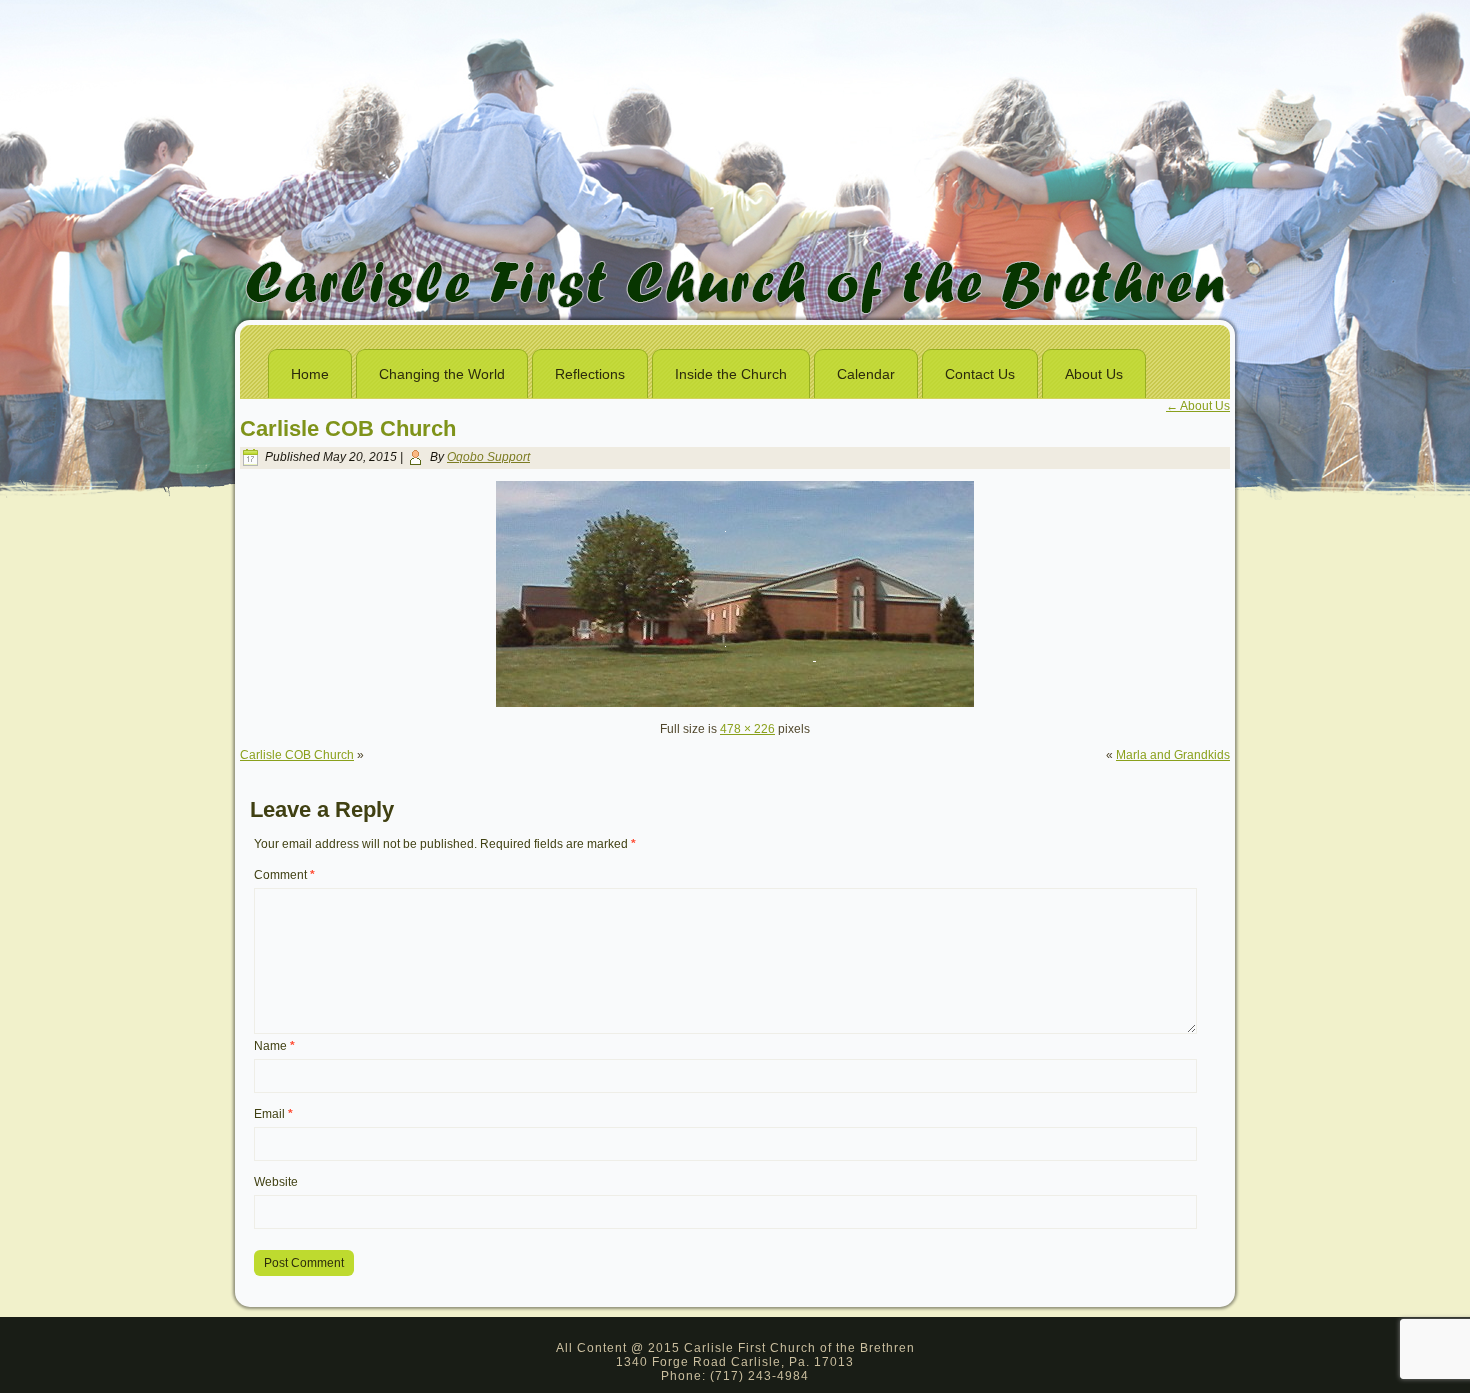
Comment (284, 875)
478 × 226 (747, 729)
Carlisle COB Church (348, 428)
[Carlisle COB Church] (735, 703)
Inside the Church (731, 374)
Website (276, 1182)
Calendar (866, 374)
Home (310, 374)
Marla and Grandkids (1173, 755)
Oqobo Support (488, 457)
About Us (1094, 374)
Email (273, 1114)
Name (274, 1046)
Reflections (590, 374)
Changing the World (442, 374)
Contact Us (980, 374)
